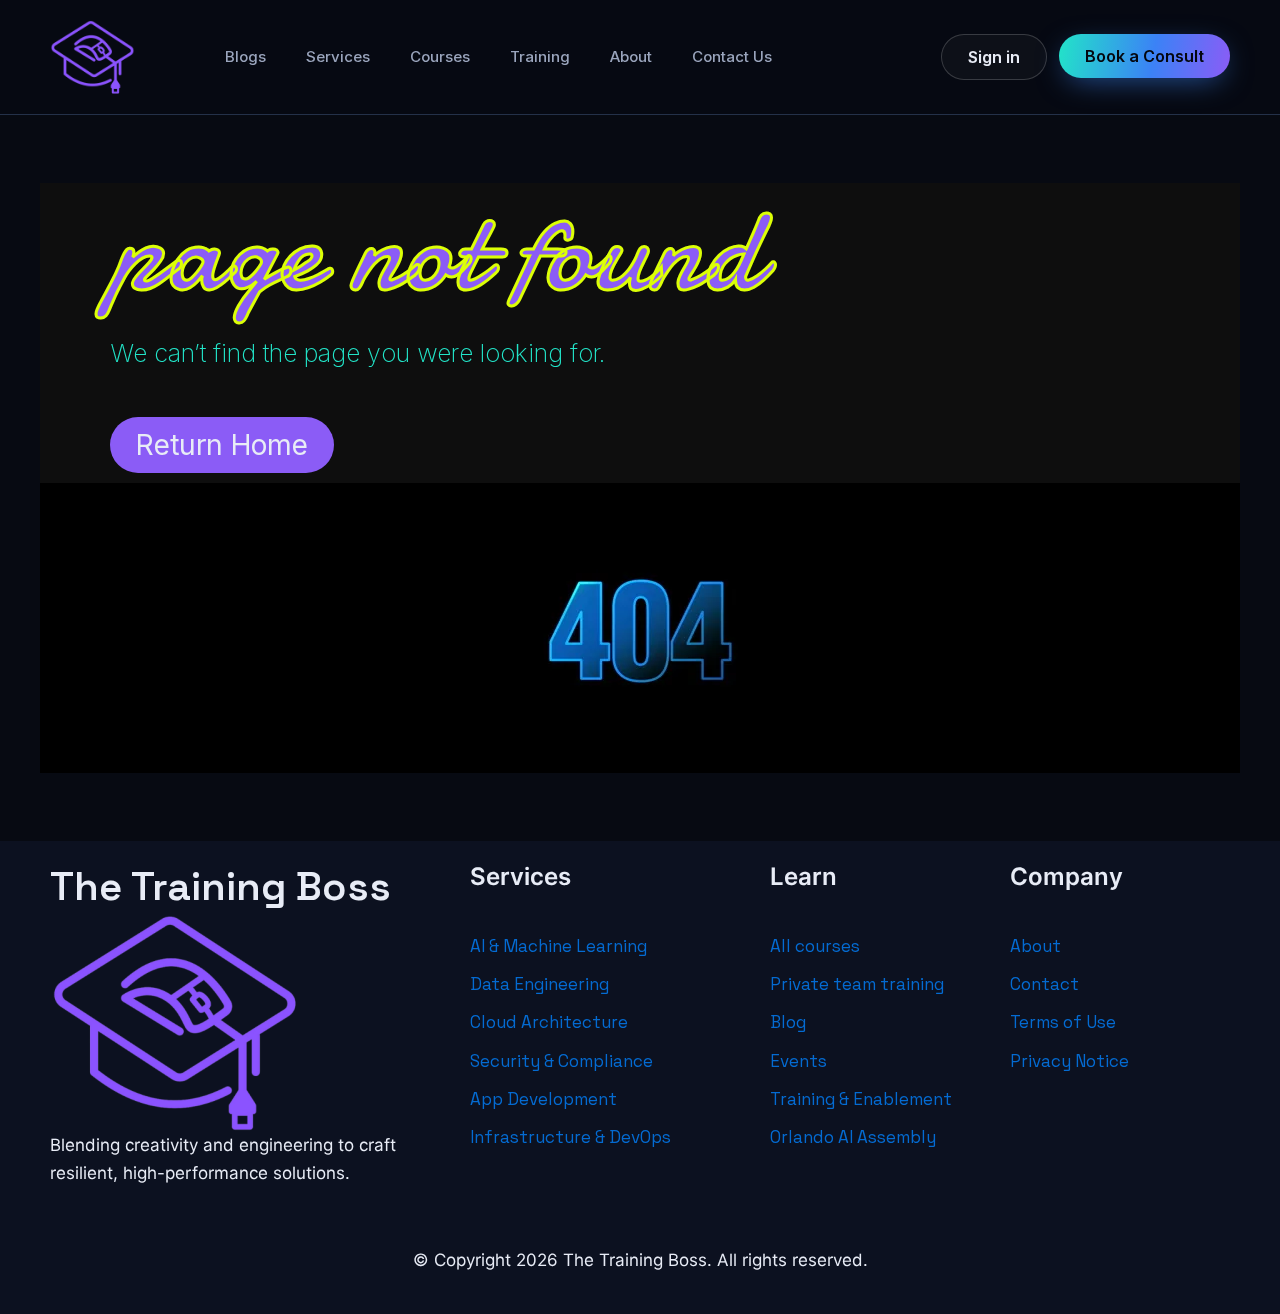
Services (338, 56)
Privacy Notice (1069, 1061)
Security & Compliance (561, 1061)
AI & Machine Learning (558, 946)
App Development (543, 1099)
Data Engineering (539, 984)
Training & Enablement (861, 1099)
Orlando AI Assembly (853, 1137)
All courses (815, 946)
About (631, 56)
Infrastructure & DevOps (570, 1137)
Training (540, 56)
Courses (440, 56)
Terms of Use (1063, 1022)
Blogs (245, 56)
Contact (1044, 984)
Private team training (857, 984)
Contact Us (732, 56)
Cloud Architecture (549, 1022)
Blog (788, 1022)
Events (798, 1061)
